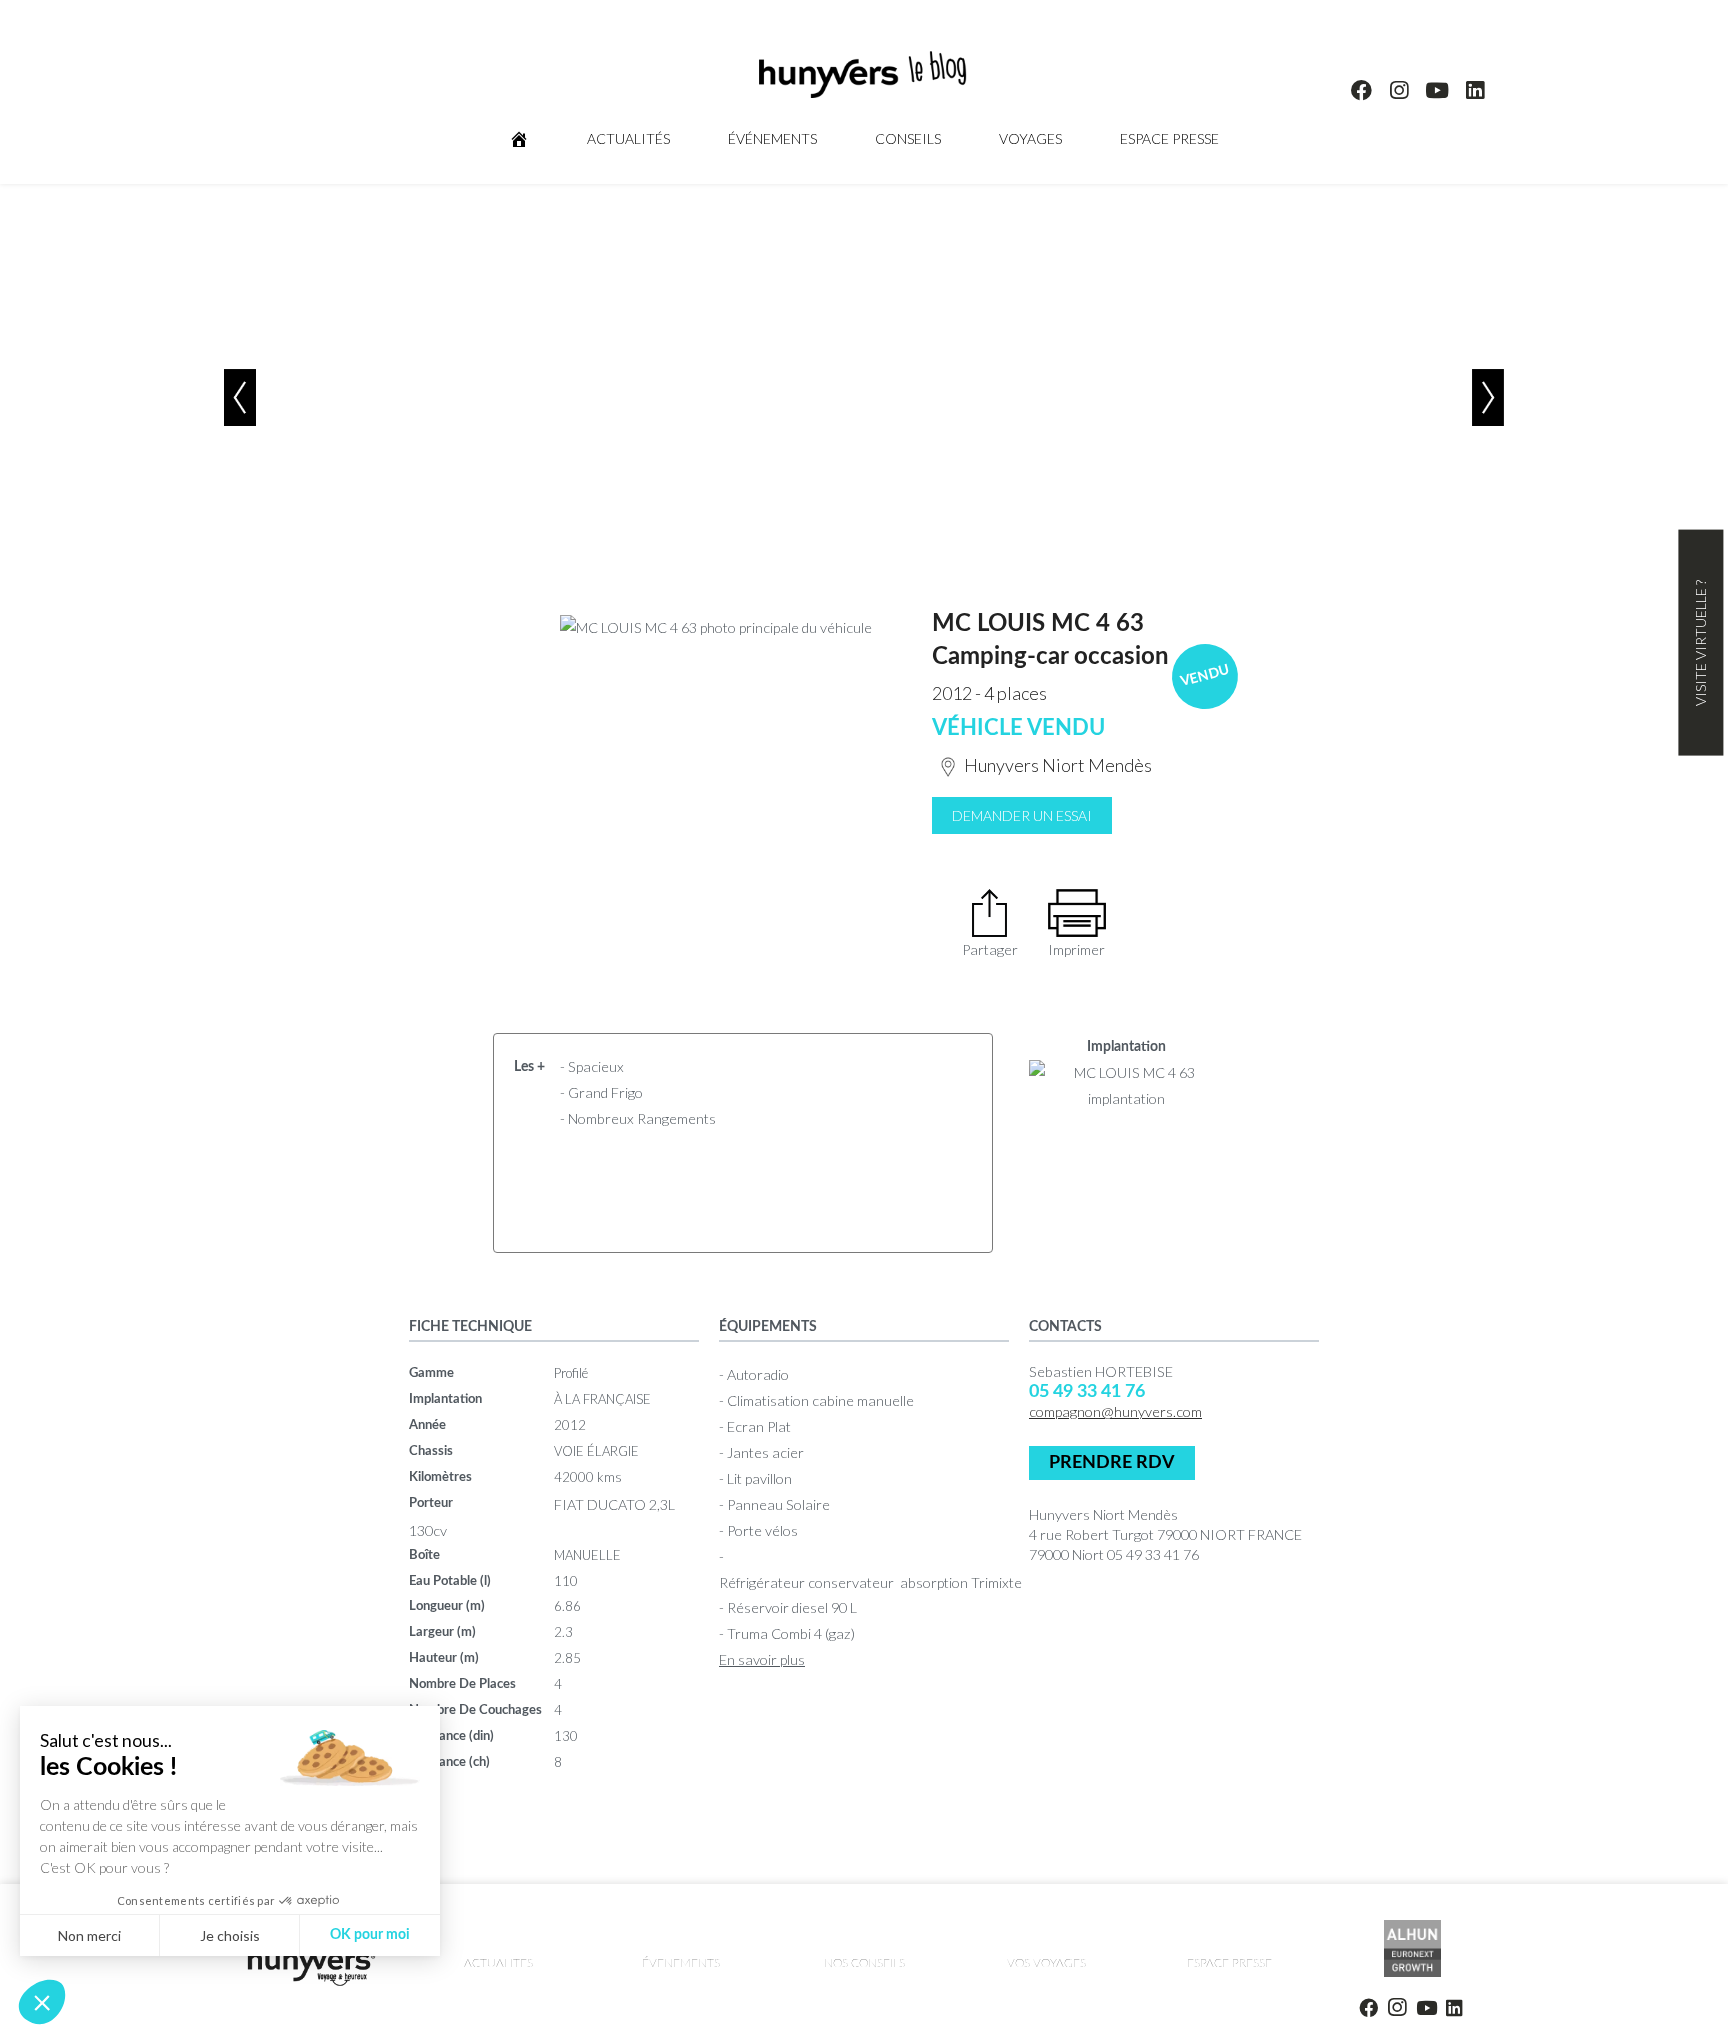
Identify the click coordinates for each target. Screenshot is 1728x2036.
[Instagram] (1400, 91)
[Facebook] (1362, 91)
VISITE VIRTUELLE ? (1700, 643)
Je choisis (230, 1935)
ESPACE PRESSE (1169, 138)
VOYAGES (1030, 138)
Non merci (89, 1935)
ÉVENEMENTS (681, 1963)
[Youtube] (1437, 91)
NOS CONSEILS (863, 1963)
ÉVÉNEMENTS (772, 138)
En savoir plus (762, 1659)
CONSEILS (908, 138)
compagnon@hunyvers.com (1115, 1411)
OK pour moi (370, 1935)
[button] (42, 2002)
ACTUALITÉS (628, 138)
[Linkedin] (1475, 91)
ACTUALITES (498, 1963)
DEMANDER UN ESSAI (1022, 815)
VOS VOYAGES (1046, 1963)
